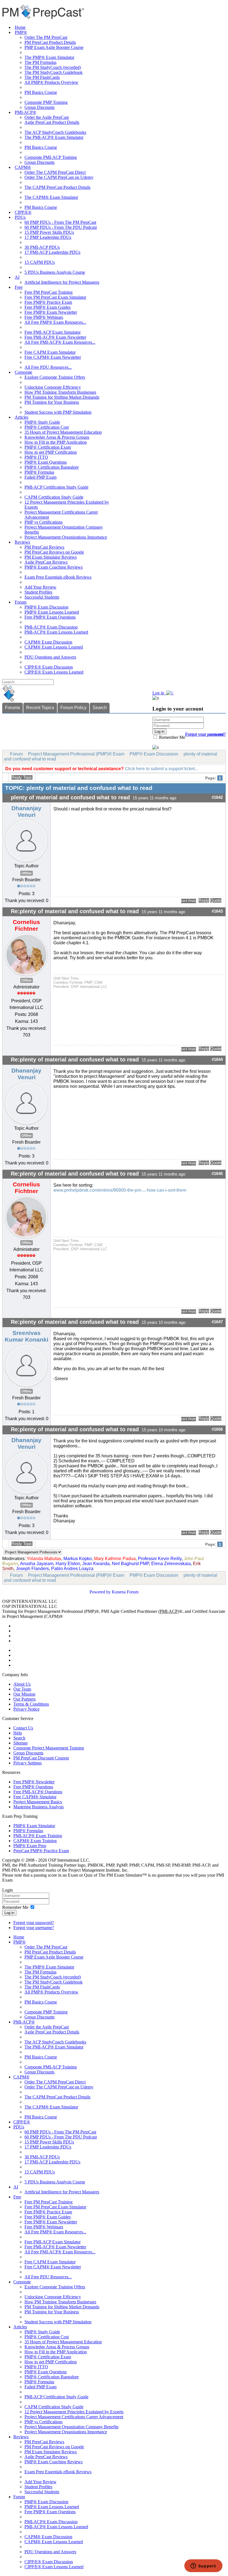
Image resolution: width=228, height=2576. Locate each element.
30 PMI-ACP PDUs (42, 247)
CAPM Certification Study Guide (54, 497)
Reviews (22, 542)
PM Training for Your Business (52, 402)
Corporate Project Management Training (49, 1748)
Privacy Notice (26, 1709)
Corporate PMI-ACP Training (51, 157)
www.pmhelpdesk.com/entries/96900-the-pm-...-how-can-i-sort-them (120, 1190)
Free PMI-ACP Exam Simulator (53, 332)
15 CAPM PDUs (40, 262)
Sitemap (20, 1743)
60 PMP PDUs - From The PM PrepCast (60, 222)
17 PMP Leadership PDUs (48, 237)
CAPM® (23, 167)
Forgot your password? (34, 1923)
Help (18, 1733)
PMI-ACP (169, 1611)
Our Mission (24, 1694)
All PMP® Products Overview (51, 82)
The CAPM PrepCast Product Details (57, 187)
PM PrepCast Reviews (44, 547)
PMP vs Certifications (44, 522)
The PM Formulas (40, 62)
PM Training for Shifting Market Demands (62, 397)
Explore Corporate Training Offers (55, 377)
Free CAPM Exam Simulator (50, 352)
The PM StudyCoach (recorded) (53, 67)
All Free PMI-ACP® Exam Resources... (60, 342)
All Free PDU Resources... (48, 367)
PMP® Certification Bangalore (52, 467)
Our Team (22, 1689)
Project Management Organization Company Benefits (71, 2427)
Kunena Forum (125, 1592)
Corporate (23, 372)
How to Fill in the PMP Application (56, 442)
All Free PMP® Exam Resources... (55, 322)
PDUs (20, 217)
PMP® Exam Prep (30, 1846)
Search (100, 708)
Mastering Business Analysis (39, 1807)
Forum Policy (73, 708)
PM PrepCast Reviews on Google (54, 552)
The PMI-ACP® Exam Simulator (54, 137)
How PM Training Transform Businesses (60, 392)
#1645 (217, 1174)
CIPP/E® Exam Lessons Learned (54, 672)
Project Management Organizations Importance (66, 537)
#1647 (217, 1322)
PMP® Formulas (39, 472)
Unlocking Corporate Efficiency (53, 387)
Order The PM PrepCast (46, 37)
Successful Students (42, 597)
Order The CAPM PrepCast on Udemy (59, 177)
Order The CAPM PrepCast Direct (55, 172)
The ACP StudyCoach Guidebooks (55, 132)
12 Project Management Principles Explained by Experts (74, 2412)
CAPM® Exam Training (35, 1841)
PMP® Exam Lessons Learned (52, 612)
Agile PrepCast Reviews (46, 562)
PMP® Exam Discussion (46, 607)
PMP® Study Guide (42, 422)
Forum (21, 602)
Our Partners (24, 1699)
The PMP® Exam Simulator (49, 57)
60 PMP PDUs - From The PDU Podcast (61, 227)
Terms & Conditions (31, 1704)
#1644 (217, 1059)
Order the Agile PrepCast (47, 117)
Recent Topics (40, 708)
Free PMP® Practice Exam (48, 302)
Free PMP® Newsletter (34, 1782)
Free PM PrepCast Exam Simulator (55, 297)
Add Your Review (40, 587)
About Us (22, 1684)
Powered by (100, 1592)
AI (17, 277)
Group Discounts (39, 107)
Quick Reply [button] (189, 901)
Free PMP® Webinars (44, 317)
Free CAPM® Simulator (35, 1797)
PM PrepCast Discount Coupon (41, 1758)
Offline (27, 873)
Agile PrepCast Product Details (52, 122)
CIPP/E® (23, 212)
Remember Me (172, 737)
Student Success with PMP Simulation (58, 412)
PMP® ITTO (36, 457)
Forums (13, 708)
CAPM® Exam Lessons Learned (54, 647)
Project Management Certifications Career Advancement (74, 2417)
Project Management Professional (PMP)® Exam (76, 754)
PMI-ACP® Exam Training (38, 1836)
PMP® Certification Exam (48, 447)
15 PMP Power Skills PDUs (49, 232)
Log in (9, 1913)
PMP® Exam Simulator (34, 1826)
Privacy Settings (28, 1763)
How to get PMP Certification (51, 452)
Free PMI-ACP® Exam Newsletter (55, 337)
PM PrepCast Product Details (50, 42)
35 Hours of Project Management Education (63, 432)
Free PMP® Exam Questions (50, 617)
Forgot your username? (205, 734)
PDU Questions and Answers (50, 657)
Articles (22, 417)
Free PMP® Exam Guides (48, 307)
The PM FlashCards (42, 77)
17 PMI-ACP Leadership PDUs (52, 252)
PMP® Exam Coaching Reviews (54, 567)
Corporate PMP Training (46, 102)
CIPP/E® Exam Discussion (49, 667)
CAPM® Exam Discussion (48, 642)
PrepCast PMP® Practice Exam (41, 1851)
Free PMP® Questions (33, 1787)
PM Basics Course (41, 92)
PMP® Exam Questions (46, 462)
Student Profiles (38, 592)
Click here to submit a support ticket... (161, 769)
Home (20, 27)
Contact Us (23, 1728)
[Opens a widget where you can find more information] (203, 2566)
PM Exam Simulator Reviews (51, 557)
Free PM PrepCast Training (49, 292)
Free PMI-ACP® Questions (38, 1792)
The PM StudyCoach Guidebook (54, 72)
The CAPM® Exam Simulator (51, 197)
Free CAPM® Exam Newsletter (53, 357)
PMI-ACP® (25, 112)
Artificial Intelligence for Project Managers (62, 282)
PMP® (21, 32)
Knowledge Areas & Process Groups (57, 437)
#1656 (217, 1429)
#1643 (217, 911)
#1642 (217, 797)
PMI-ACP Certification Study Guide (56, 487)
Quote (216, 900)
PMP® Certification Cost (47, 427)
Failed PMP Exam (40, 477)
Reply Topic (22, 777)
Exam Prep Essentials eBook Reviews (58, 577)
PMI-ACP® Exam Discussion (51, 627)
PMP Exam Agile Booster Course (54, 47)
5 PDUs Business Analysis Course (55, 272)
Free (19, 287)
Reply (204, 900)
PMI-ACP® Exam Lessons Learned (56, 632)
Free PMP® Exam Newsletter (51, 312)
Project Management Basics (38, 1802)
